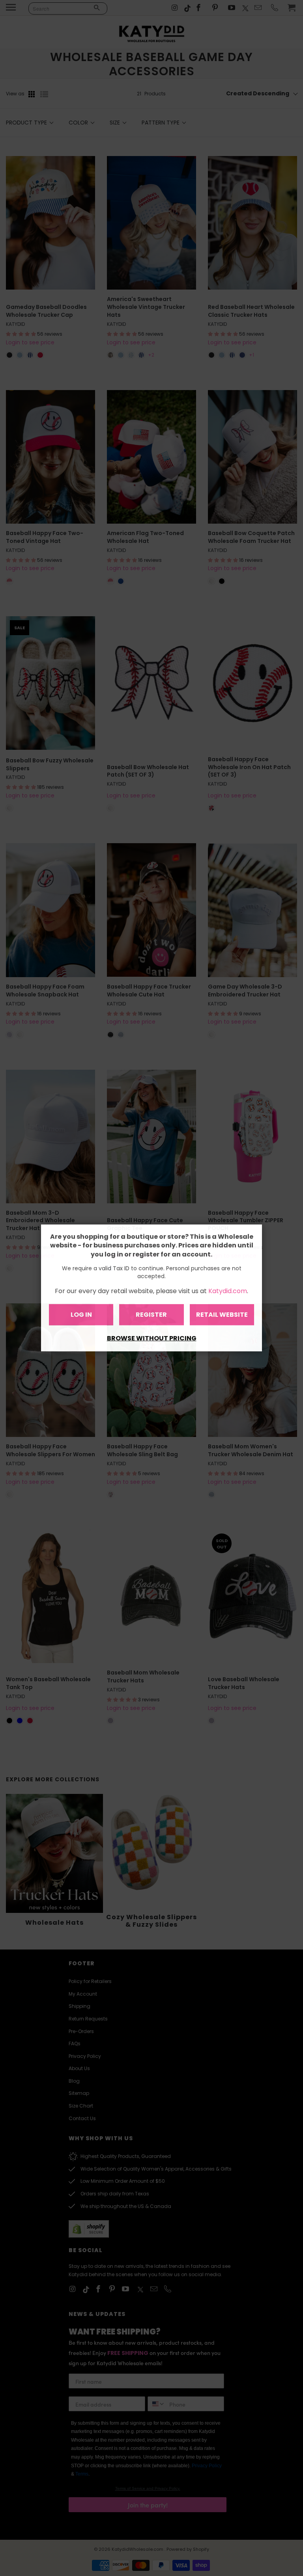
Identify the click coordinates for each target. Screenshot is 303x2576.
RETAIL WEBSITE (222, 1315)
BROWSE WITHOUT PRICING (152, 1338)
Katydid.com (228, 1291)
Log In (81, 1315)
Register (151, 1315)
